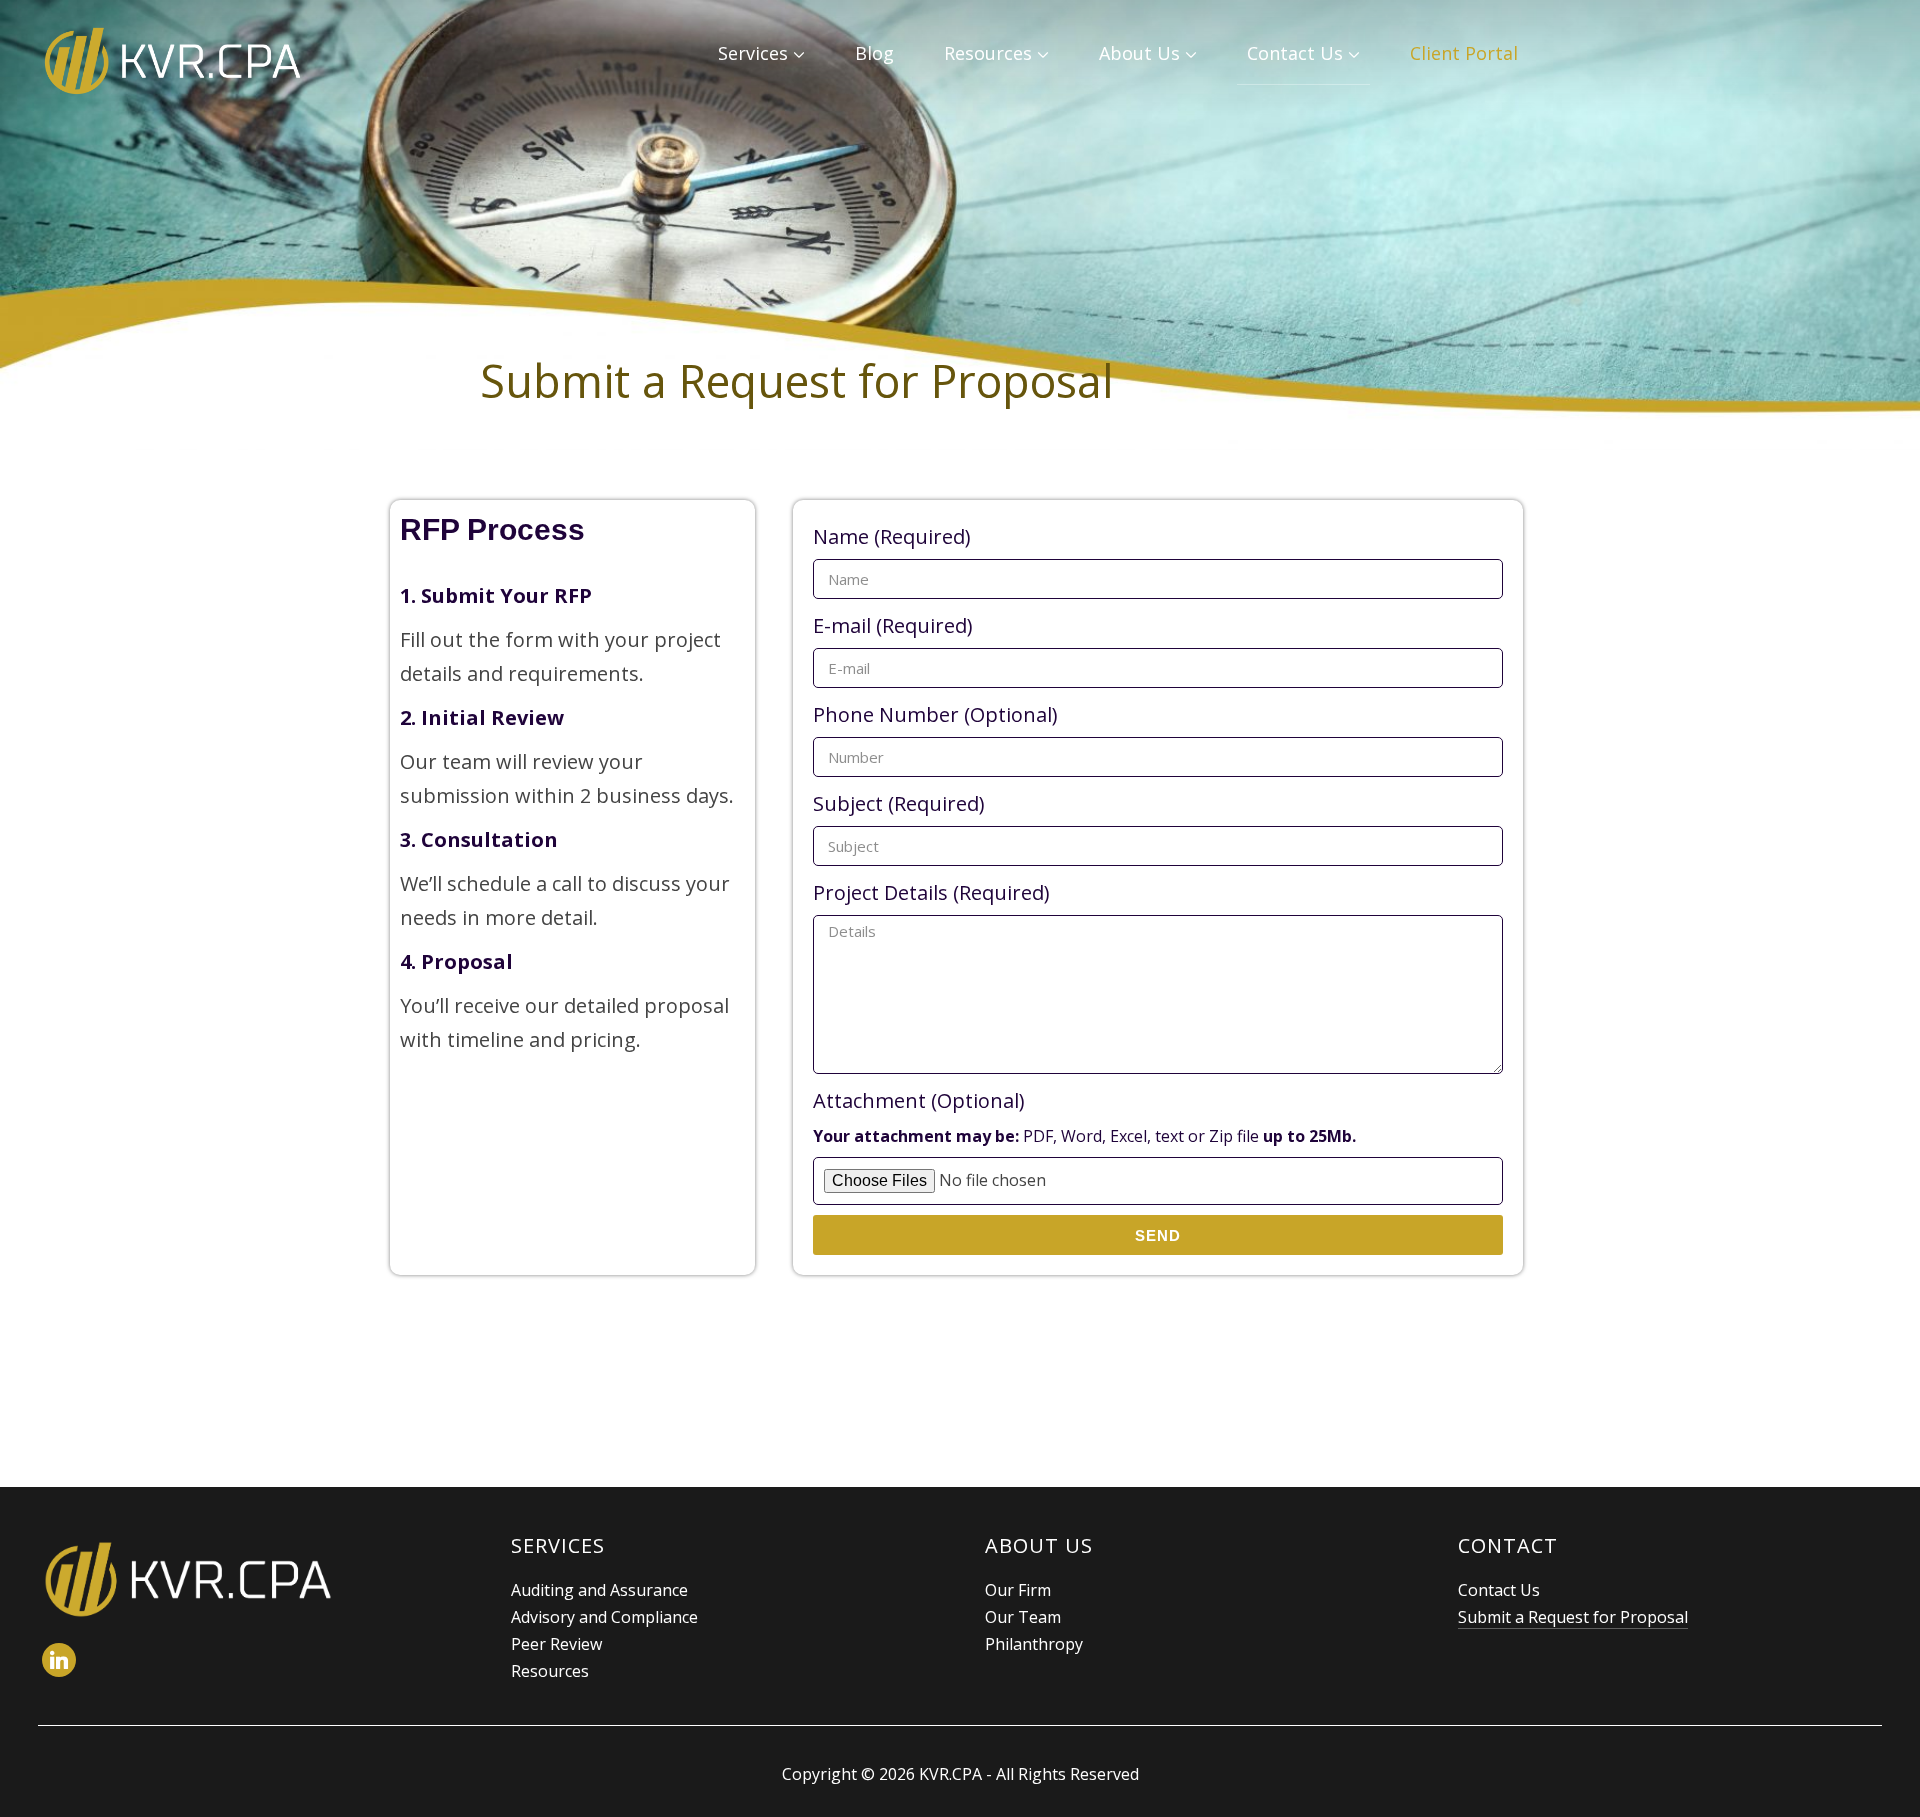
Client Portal (1464, 53)
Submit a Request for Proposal (1573, 1617)
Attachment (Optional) (1084, 1117)
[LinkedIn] (59, 1658)
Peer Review (556, 1644)
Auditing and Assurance (599, 1590)
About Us (1139, 53)
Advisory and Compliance (604, 1617)
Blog (874, 53)
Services (753, 53)
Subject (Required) (899, 803)
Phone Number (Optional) (935, 714)
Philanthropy (1034, 1644)
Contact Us (1295, 53)
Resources (988, 53)
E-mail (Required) (893, 625)
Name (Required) (892, 536)
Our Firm (1018, 1590)
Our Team (1023, 1617)
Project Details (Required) (931, 892)
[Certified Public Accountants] (188, 1548)
